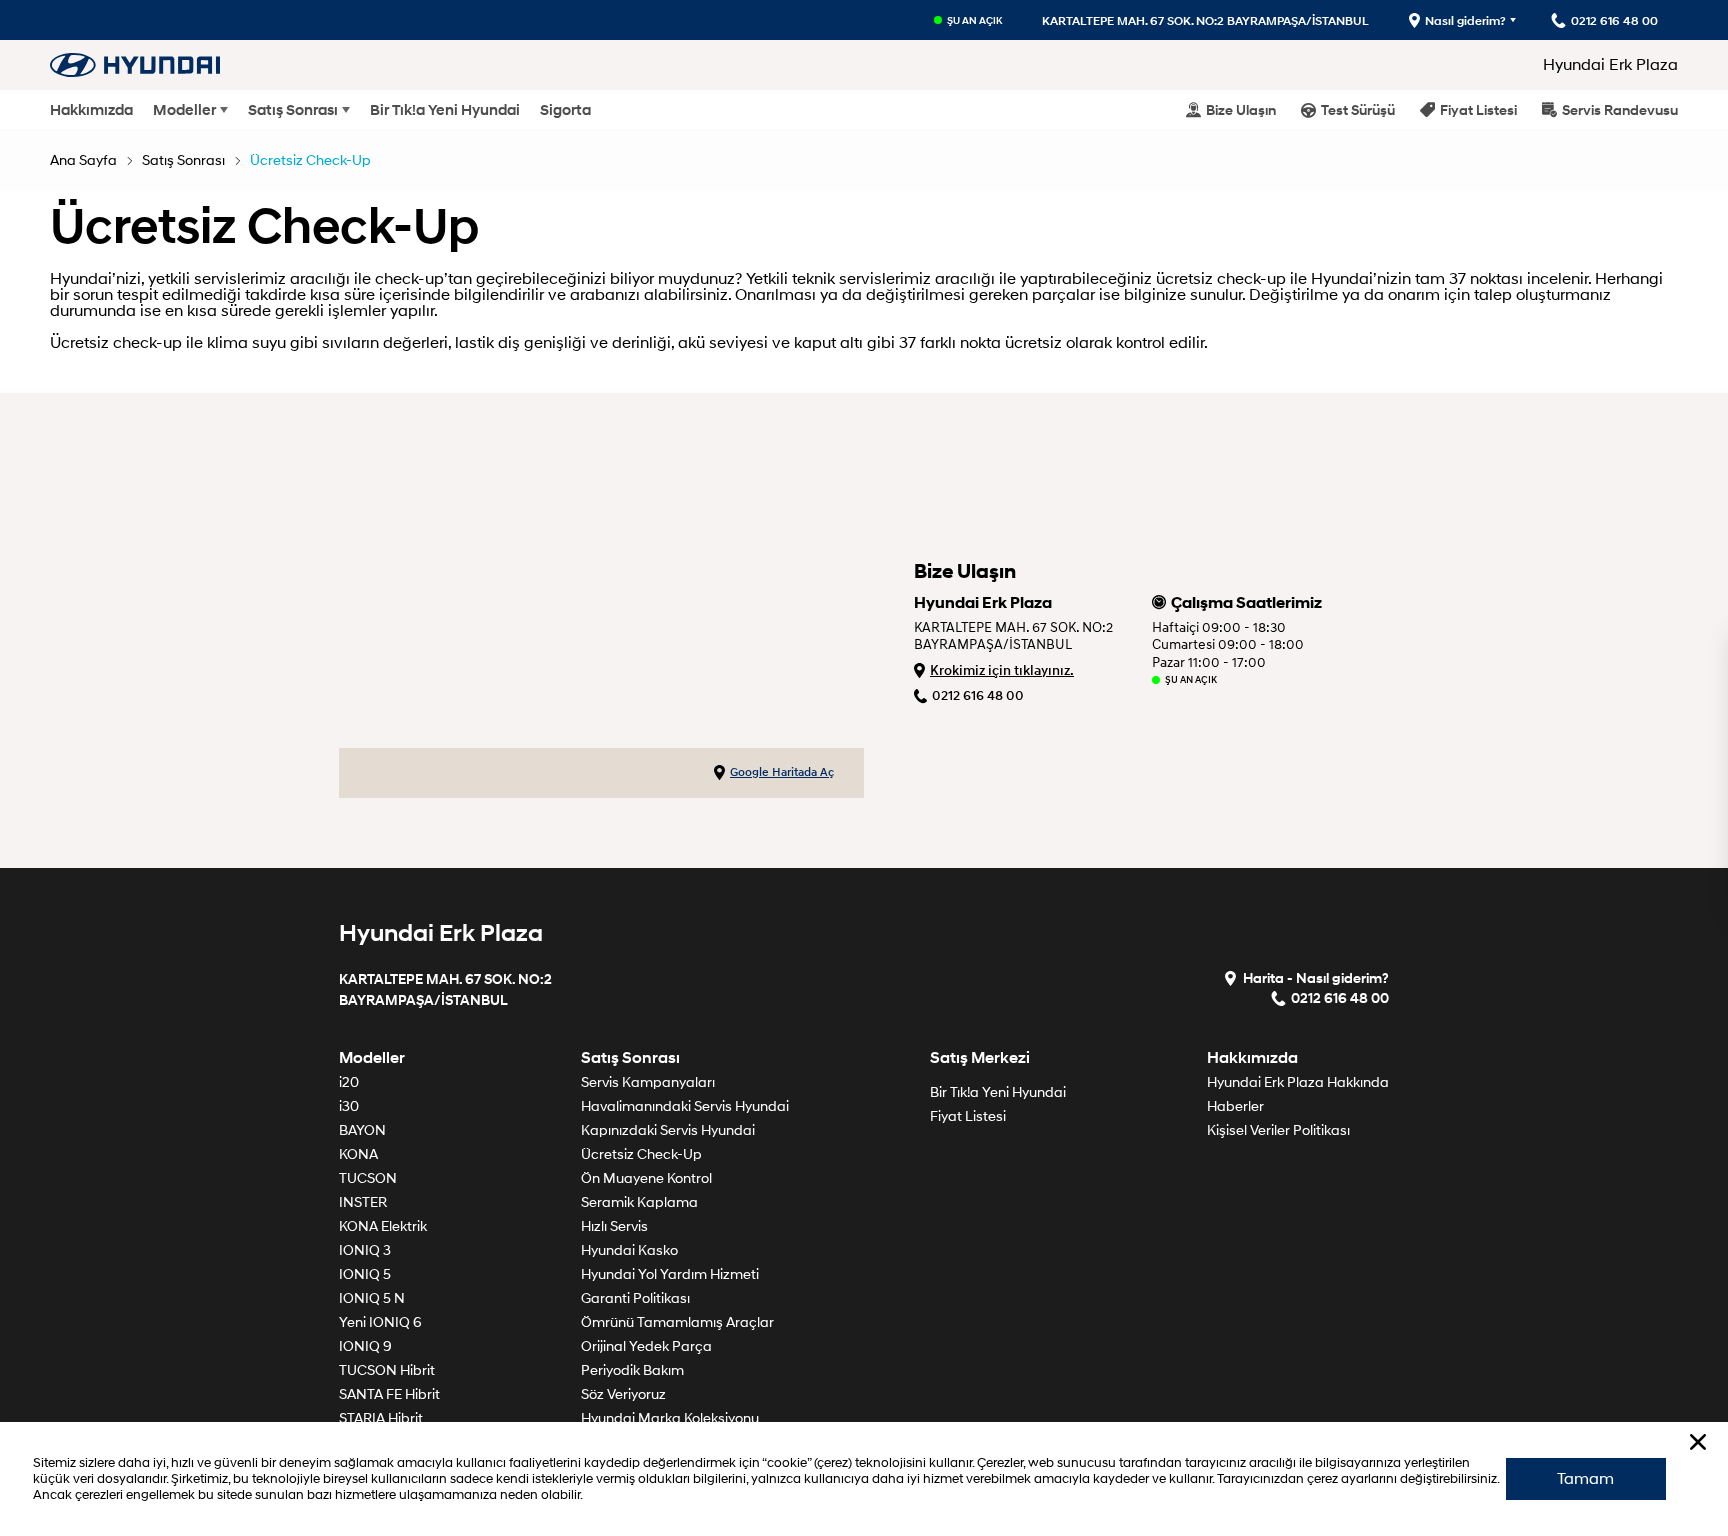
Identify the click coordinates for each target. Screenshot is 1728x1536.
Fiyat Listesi (1478, 109)
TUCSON (368, 1178)
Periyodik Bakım (632, 1370)
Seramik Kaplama (639, 1202)
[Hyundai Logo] (135, 64)
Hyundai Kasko (629, 1250)
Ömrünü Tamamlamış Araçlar (677, 1322)
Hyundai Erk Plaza (1610, 65)
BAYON (362, 1130)
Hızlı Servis (614, 1226)
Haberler (1235, 1106)
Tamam (1585, 1479)
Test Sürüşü (1358, 109)
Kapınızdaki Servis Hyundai (668, 1130)
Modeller (184, 110)
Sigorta (565, 110)
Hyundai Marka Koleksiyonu (670, 1418)
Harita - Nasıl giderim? (1316, 977)
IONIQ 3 (365, 1250)
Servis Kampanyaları (648, 1082)
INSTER (363, 1202)
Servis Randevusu (1620, 109)
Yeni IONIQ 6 (380, 1322)
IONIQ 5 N (372, 1298)
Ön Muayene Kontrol (646, 1178)
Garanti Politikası (635, 1298)
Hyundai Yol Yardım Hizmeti (670, 1274)
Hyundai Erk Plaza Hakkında (1298, 1082)
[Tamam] (1698, 1442)
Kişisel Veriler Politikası (1278, 1130)
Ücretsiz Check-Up (310, 160)
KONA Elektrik (383, 1226)
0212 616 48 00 (978, 695)
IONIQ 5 (365, 1274)
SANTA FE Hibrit (389, 1394)
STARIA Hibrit (381, 1418)
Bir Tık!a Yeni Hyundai (445, 110)
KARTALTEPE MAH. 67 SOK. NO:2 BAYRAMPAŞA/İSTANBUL (1205, 20)
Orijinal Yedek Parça (646, 1346)
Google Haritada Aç (782, 772)
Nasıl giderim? (1465, 20)
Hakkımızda (91, 110)
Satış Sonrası (293, 110)
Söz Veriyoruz (623, 1394)
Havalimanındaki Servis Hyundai (685, 1106)
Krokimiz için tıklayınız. (1002, 670)
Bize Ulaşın (1241, 109)
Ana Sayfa (83, 160)
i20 (349, 1082)
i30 (349, 1106)
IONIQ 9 (365, 1346)
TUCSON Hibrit (387, 1370)
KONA (358, 1154)
